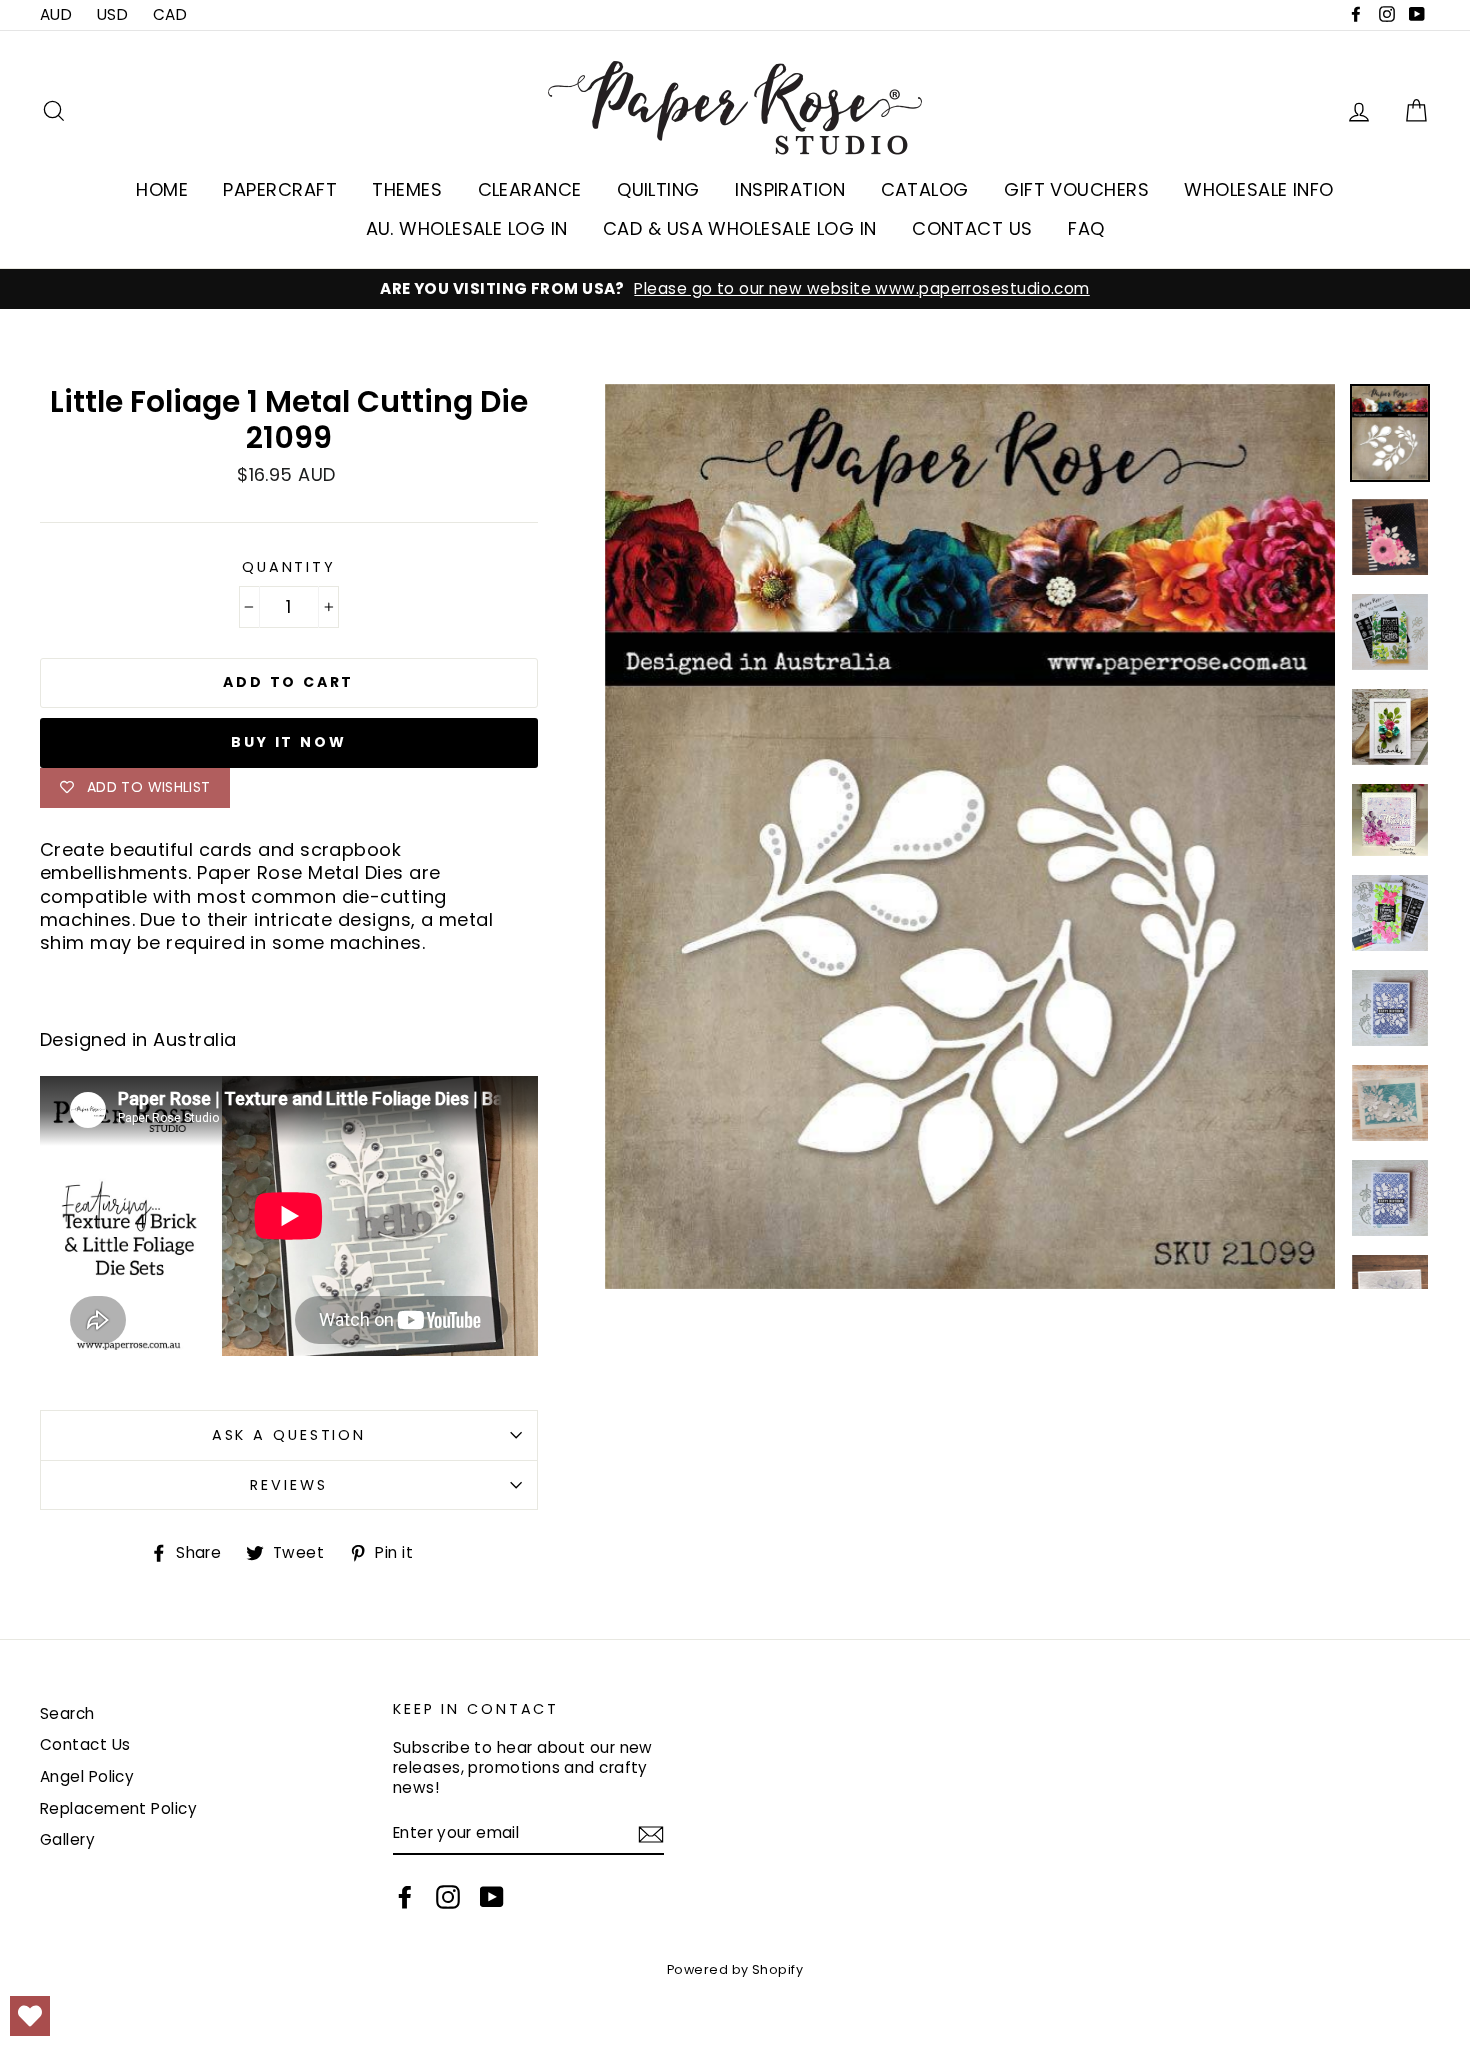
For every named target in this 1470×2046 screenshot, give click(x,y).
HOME (162, 189)
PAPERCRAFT (280, 189)
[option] (735, 289)
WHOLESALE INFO (1258, 189)
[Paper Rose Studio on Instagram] (448, 1897)
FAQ (1086, 228)
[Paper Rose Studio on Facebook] (405, 1897)
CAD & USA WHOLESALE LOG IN (740, 228)
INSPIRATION (790, 189)
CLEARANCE (530, 189)
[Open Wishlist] (30, 2016)
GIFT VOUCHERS (1076, 189)
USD (112, 14)
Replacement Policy (118, 1808)
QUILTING (658, 189)
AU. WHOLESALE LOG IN (467, 228)
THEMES (407, 189)
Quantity (289, 567)
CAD (170, 14)
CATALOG (925, 189)
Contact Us (85, 1744)
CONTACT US (972, 228)
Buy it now (288, 742)
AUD (56, 14)
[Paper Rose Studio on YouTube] (492, 1897)
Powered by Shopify (735, 1969)
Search (67, 1713)
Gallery (67, 1839)
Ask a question (289, 1435)
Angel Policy (87, 1776)
